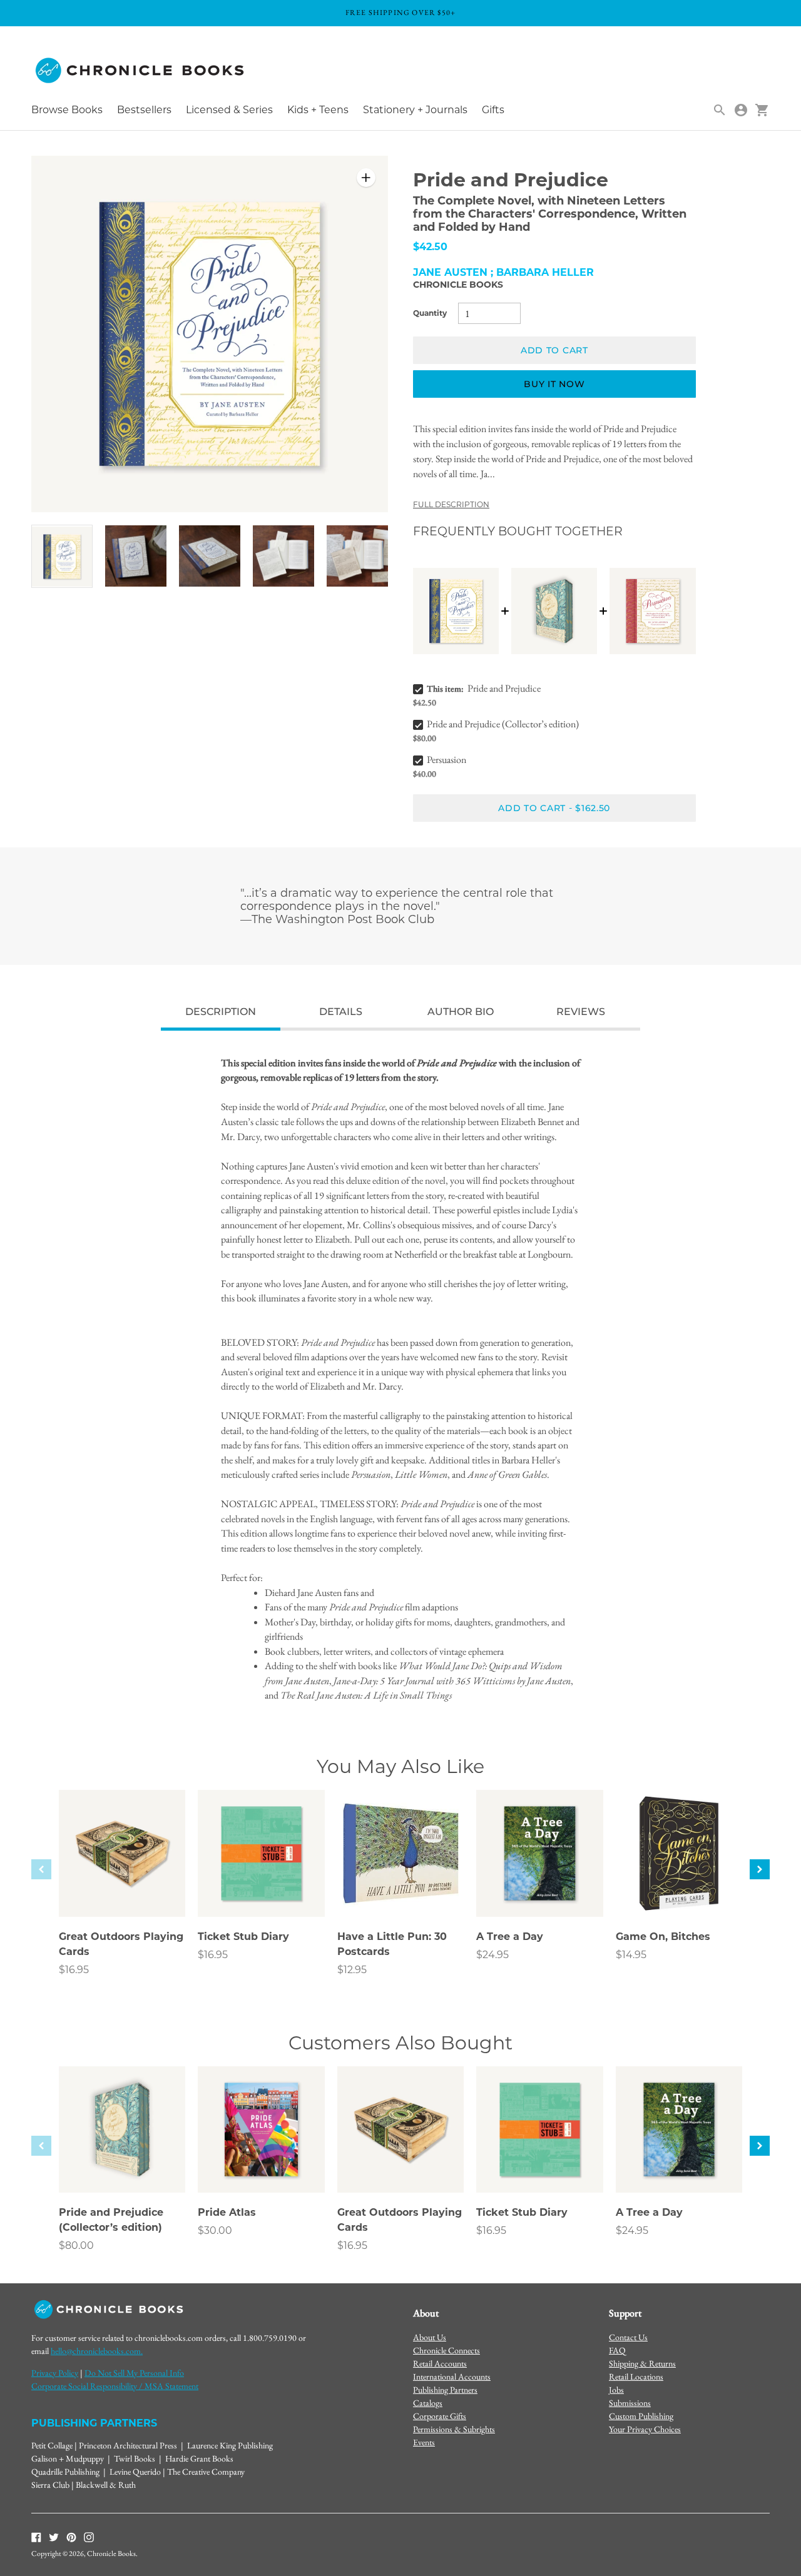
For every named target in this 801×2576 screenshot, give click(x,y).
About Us (430, 2337)
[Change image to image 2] (136, 556)
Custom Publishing (641, 2416)
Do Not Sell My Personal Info (134, 2373)
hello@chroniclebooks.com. (97, 2351)
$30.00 (215, 2230)
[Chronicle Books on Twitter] (54, 2536)
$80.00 (76, 2245)
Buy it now (554, 384)
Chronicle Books (458, 285)
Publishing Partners (445, 2390)
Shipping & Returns (642, 2363)
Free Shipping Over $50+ (401, 13)
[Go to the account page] (741, 110)
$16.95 (74, 1970)
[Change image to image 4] (283, 556)
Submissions (630, 2403)
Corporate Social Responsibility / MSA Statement (115, 2386)
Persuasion (446, 760)
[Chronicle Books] (141, 71)
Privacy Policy (55, 2373)
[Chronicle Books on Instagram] (89, 2536)
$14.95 (631, 1955)
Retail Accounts (440, 2363)
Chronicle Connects (446, 2350)
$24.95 (492, 1955)
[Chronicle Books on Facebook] (36, 2536)
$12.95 (352, 1970)
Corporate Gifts (440, 2416)
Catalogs (428, 2403)
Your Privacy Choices (645, 2429)
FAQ (617, 2350)
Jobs (616, 2390)
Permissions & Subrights (454, 2429)
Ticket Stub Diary (243, 1937)
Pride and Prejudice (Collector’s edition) (503, 724)
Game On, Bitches (663, 1937)
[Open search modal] (720, 110)
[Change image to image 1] (62, 556)
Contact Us (628, 2337)
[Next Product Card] (760, 1869)
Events (424, 2442)
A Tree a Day (510, 1937)
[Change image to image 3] (210, 556)
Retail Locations (636, 2376)
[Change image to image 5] (357, 556)
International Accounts (452, 2376)
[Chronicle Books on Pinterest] (71, 2536)
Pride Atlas (227, 2212)
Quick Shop (122, 1890)
